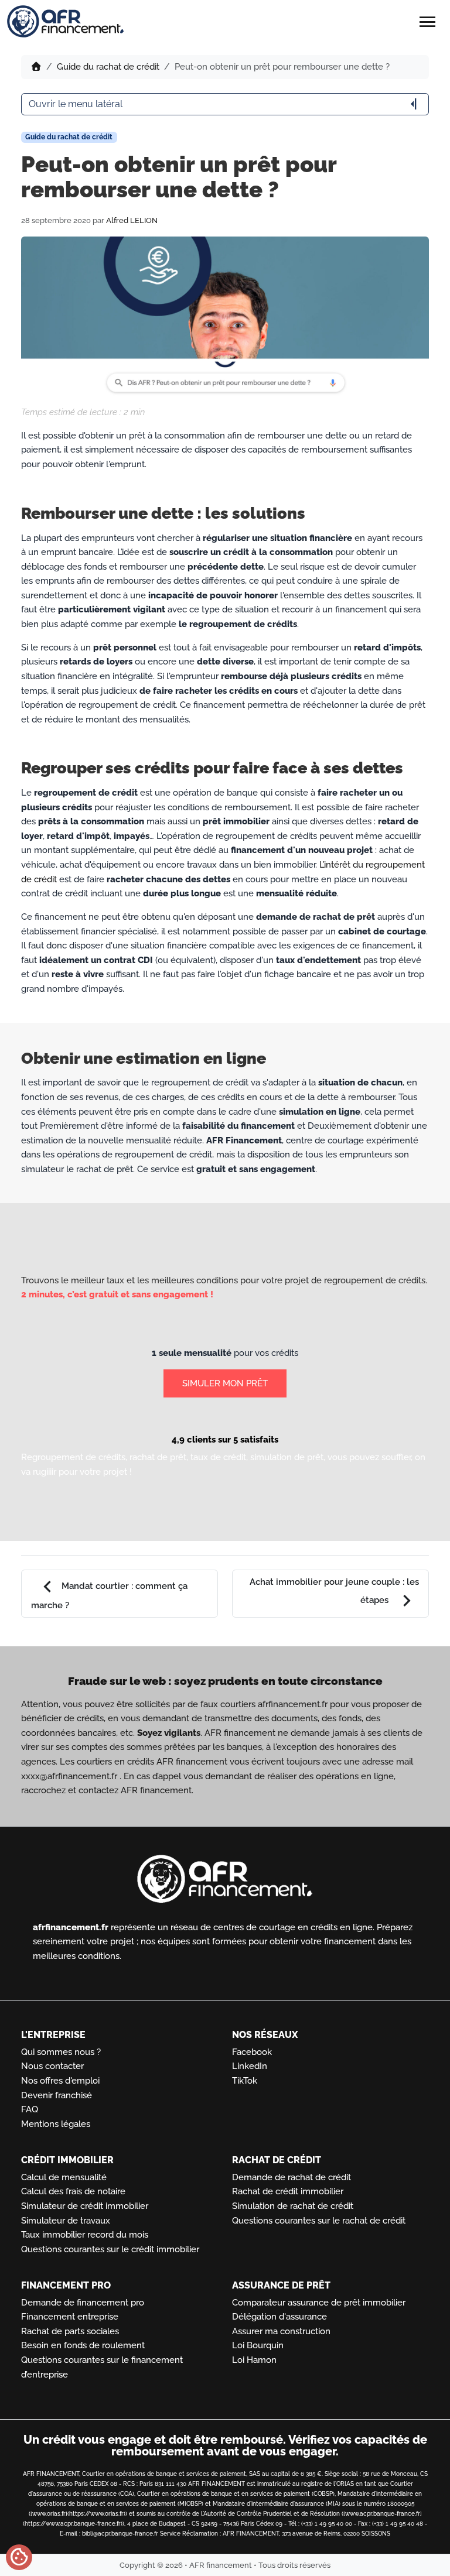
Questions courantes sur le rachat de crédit (319, 2221)
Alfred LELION (132, 220)
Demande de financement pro (83, 2303)
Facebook (252, 2052)
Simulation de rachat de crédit (293, 2206)
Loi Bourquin (258, 2345)
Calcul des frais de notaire (73, 2191)
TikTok (245, 2081)
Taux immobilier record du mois (85, 2235)
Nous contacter (52, 2066)
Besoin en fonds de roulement (83, 2345)
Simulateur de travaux (66, 2221)
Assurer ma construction (281, 2331)
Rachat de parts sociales (70, 2331)
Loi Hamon (254, 2360)
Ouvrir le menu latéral (225, 104)
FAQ (30, 2109)
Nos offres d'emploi (60, 2081)
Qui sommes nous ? (61, 2052)
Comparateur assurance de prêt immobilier (319, 2303)
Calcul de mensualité (64, 2177)
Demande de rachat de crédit (292, 2177)
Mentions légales (56, 2124)
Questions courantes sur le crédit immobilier (110, 2249)
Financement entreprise (70, 2317)
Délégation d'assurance (279, 2317)
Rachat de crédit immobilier (288, 2191)
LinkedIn (250, 2066)
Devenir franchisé (57, 2095)
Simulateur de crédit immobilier (85, 2206)
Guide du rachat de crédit (108, 67)
